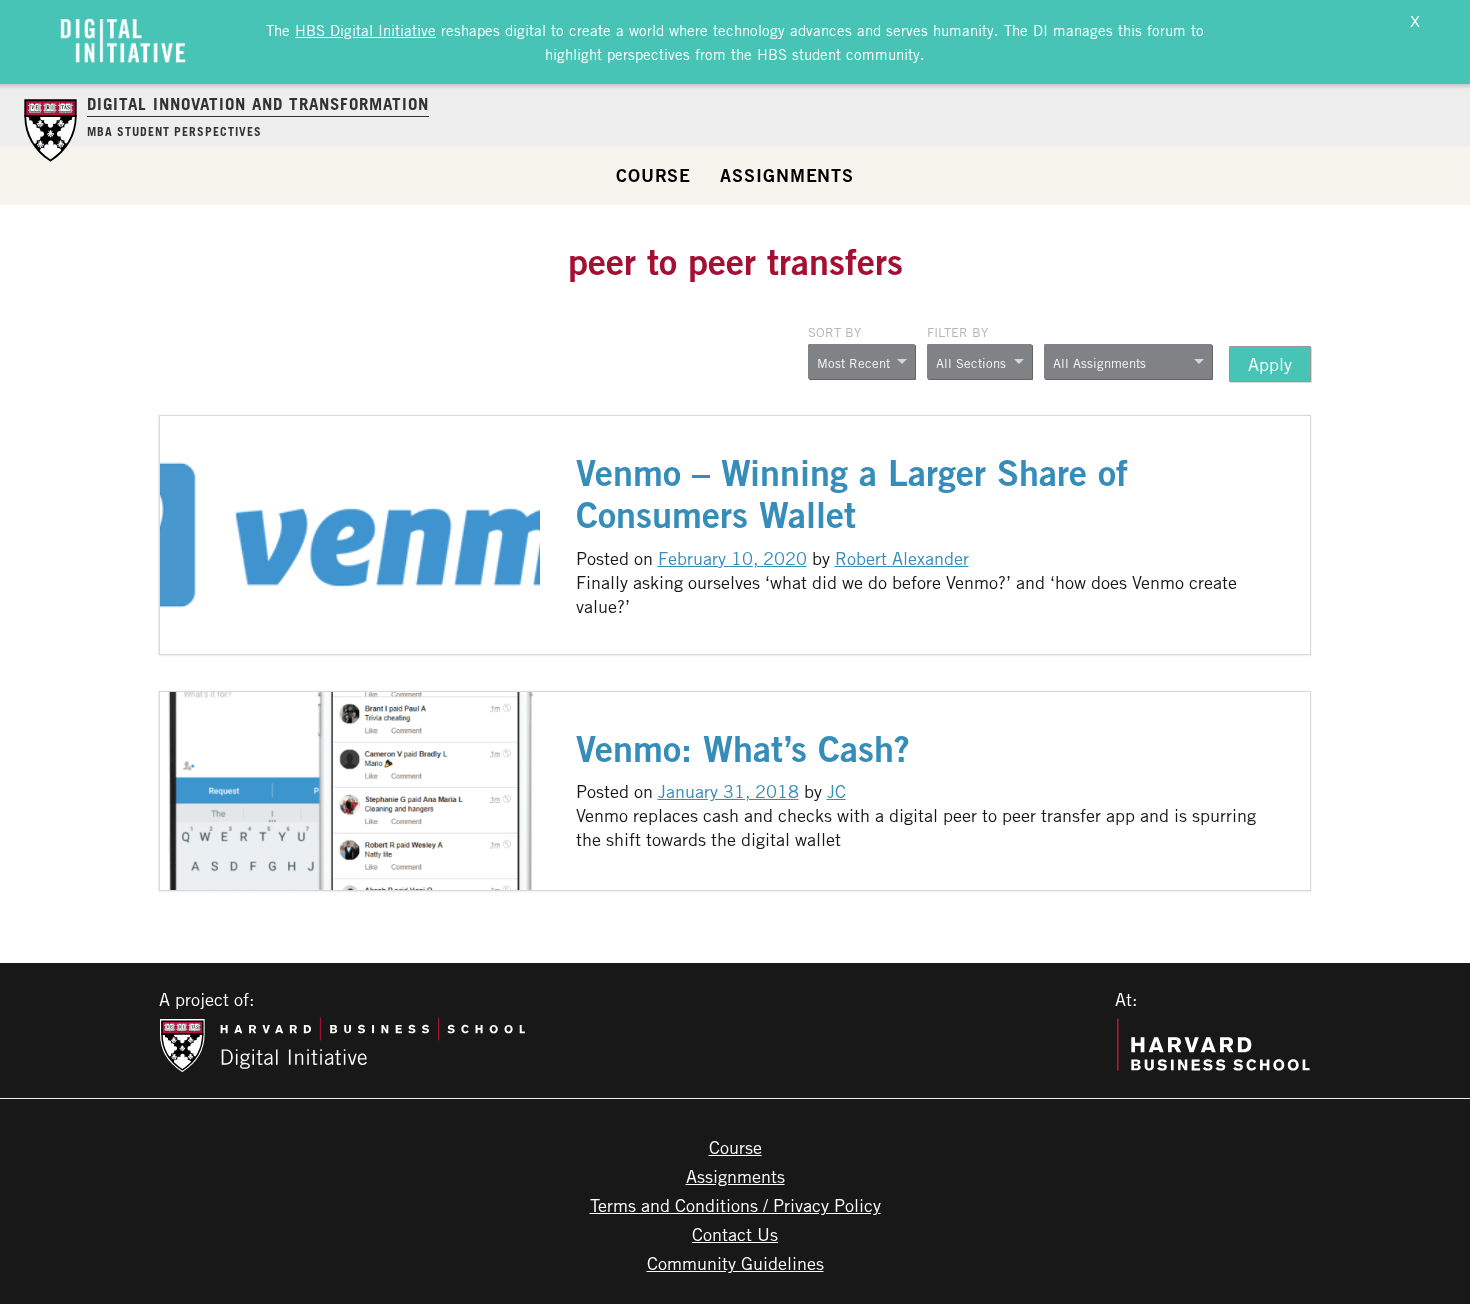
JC (836, 791)
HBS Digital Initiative (365, 30)
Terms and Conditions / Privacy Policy (735, 1205)
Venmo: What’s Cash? (743, 748)
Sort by (834, 332)
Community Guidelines (735, 1263)
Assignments (787, 175)
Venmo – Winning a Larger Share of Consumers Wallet (852, 494)
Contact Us (735, 1234)
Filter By (957, 332)
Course (653, 175)
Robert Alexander (902, 558)
